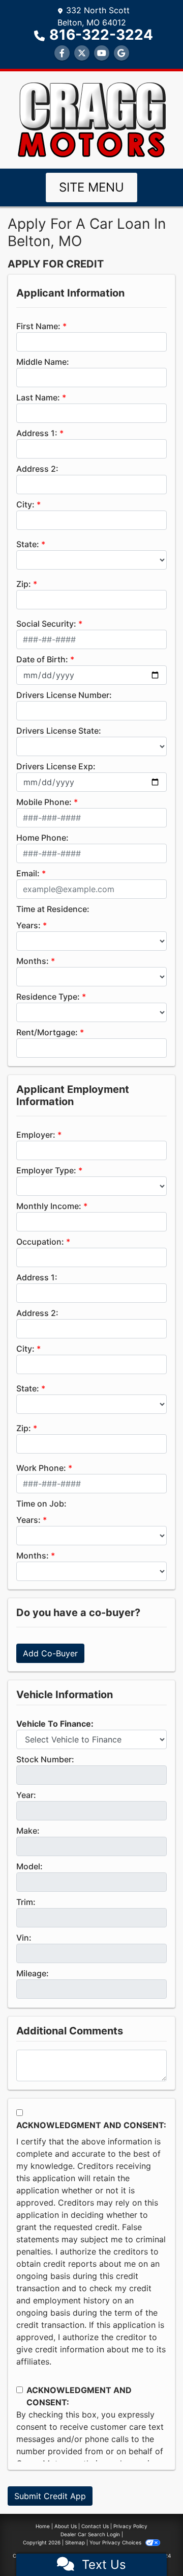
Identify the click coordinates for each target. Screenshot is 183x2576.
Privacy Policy (130, 2526)
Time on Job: (41, 1504)
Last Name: (38, 397)
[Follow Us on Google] (121, 53)
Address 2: (37, 469)
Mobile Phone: (44, 802)
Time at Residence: (53, 909)
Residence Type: (48, 997)
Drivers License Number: (64, 695)
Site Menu (91, 187)
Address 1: (37, 433)
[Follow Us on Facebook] (62, 53)
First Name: (38, 326)
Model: (29, 1866)
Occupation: (40, 1242)
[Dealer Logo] (92, 119)
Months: (33, 961)
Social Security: (46, 624)
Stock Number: (45, 1759)
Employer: (36, 1135)
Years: (28, 925)
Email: (28, 873)
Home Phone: (42, 838)
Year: (26, 1795)
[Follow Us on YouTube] (102, 53)
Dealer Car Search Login (90, 2534)
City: (25, 504)
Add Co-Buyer (50, 1653)
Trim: (26, 1902)
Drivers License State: (59, 731)
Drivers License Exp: (56, 766)
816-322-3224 (101, 35)
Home (43, 2526)
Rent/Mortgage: (47, 1032)
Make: (28, 1831)
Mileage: (33, 1973)
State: (28, 544)
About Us (66, 2526)
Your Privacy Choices (116, 2542)
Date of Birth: (42, 659)
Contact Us (95, 2526)
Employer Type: (46, 1170)
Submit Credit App (50, 2496)
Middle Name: (43, 362)
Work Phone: (41, 1468)
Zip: (24, 584)
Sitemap (75, 2542)
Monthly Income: (49, 1206)
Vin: (24, 1938)
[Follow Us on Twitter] (82, 53)
